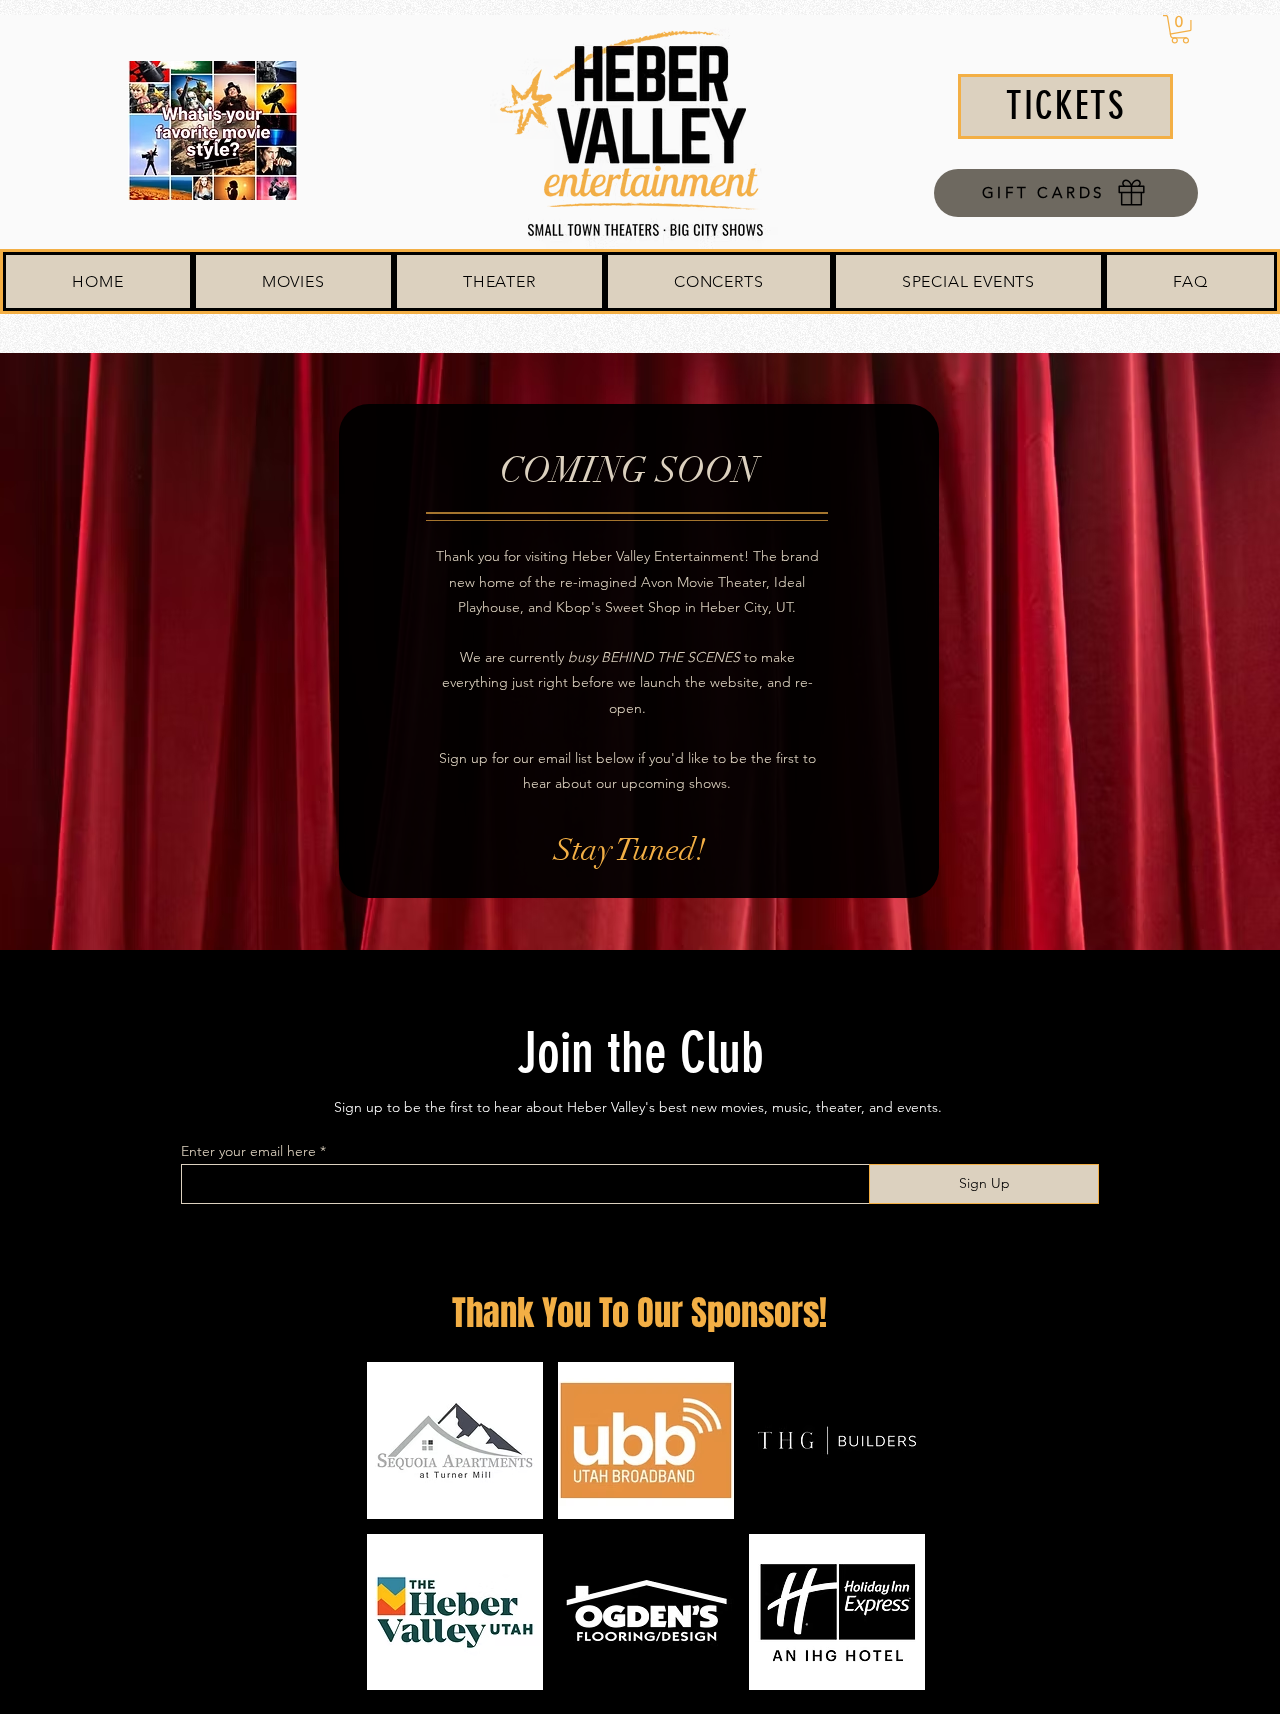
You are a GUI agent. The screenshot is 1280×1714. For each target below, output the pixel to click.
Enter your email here (248, 1151)
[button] (1180, 29)
